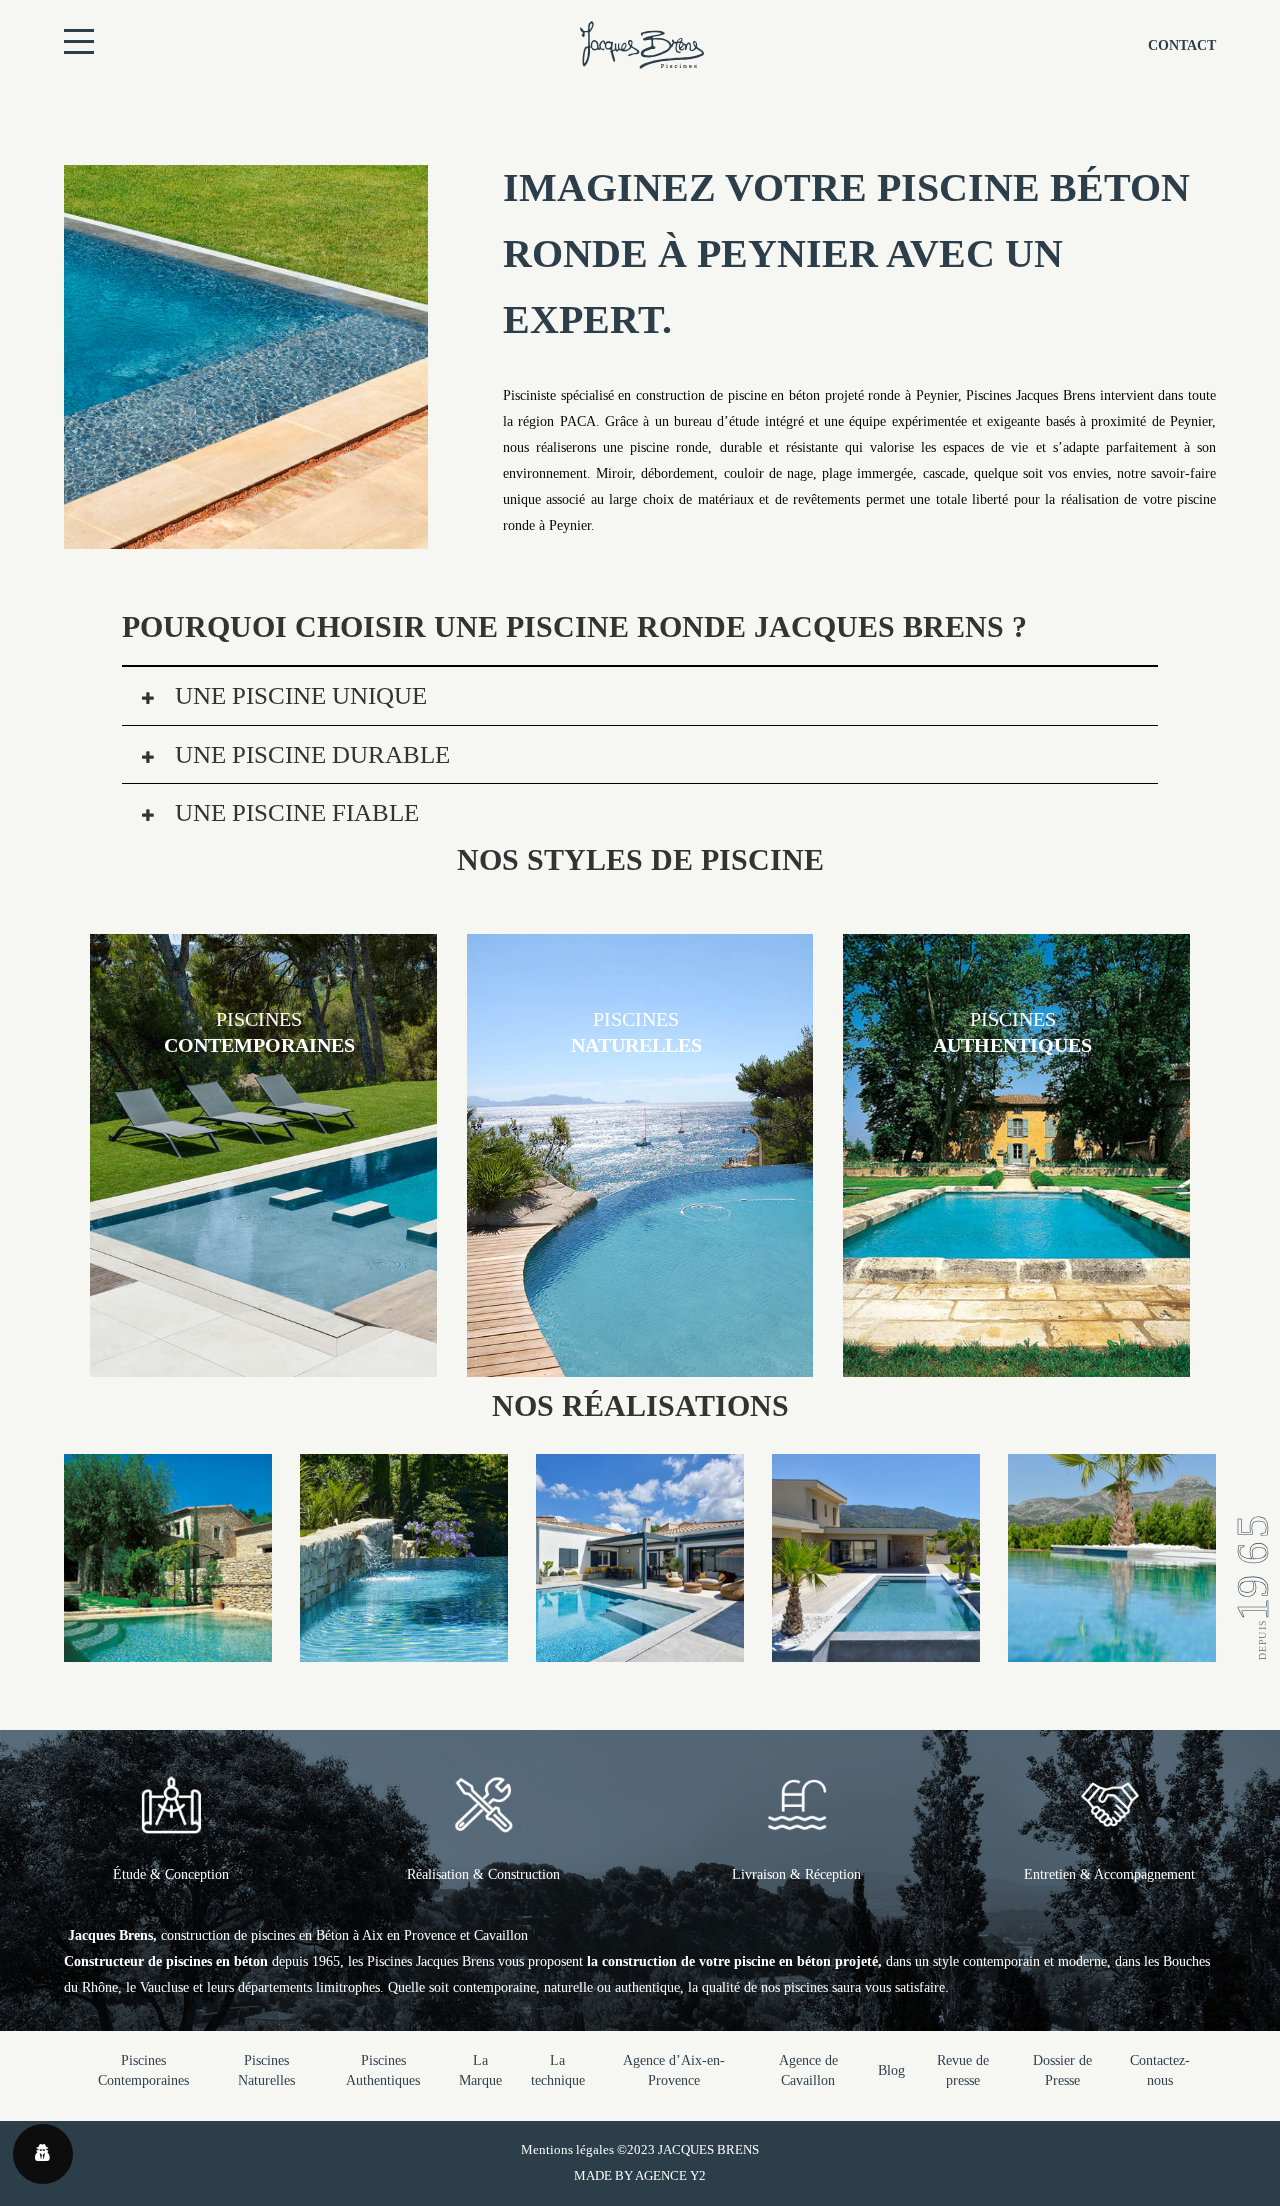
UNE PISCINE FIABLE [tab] (294, 812)
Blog (891, 2070)
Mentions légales (567, 2149)
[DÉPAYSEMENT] (876, 1648)
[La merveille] (168, 1648)
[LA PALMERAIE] (1112, 1648)
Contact (1182, 45)
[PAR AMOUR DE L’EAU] (640, 1648)
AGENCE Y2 (670, 2175)
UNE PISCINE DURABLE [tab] (309, 754)
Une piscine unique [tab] (298, 695)
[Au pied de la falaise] (404, 1648)
